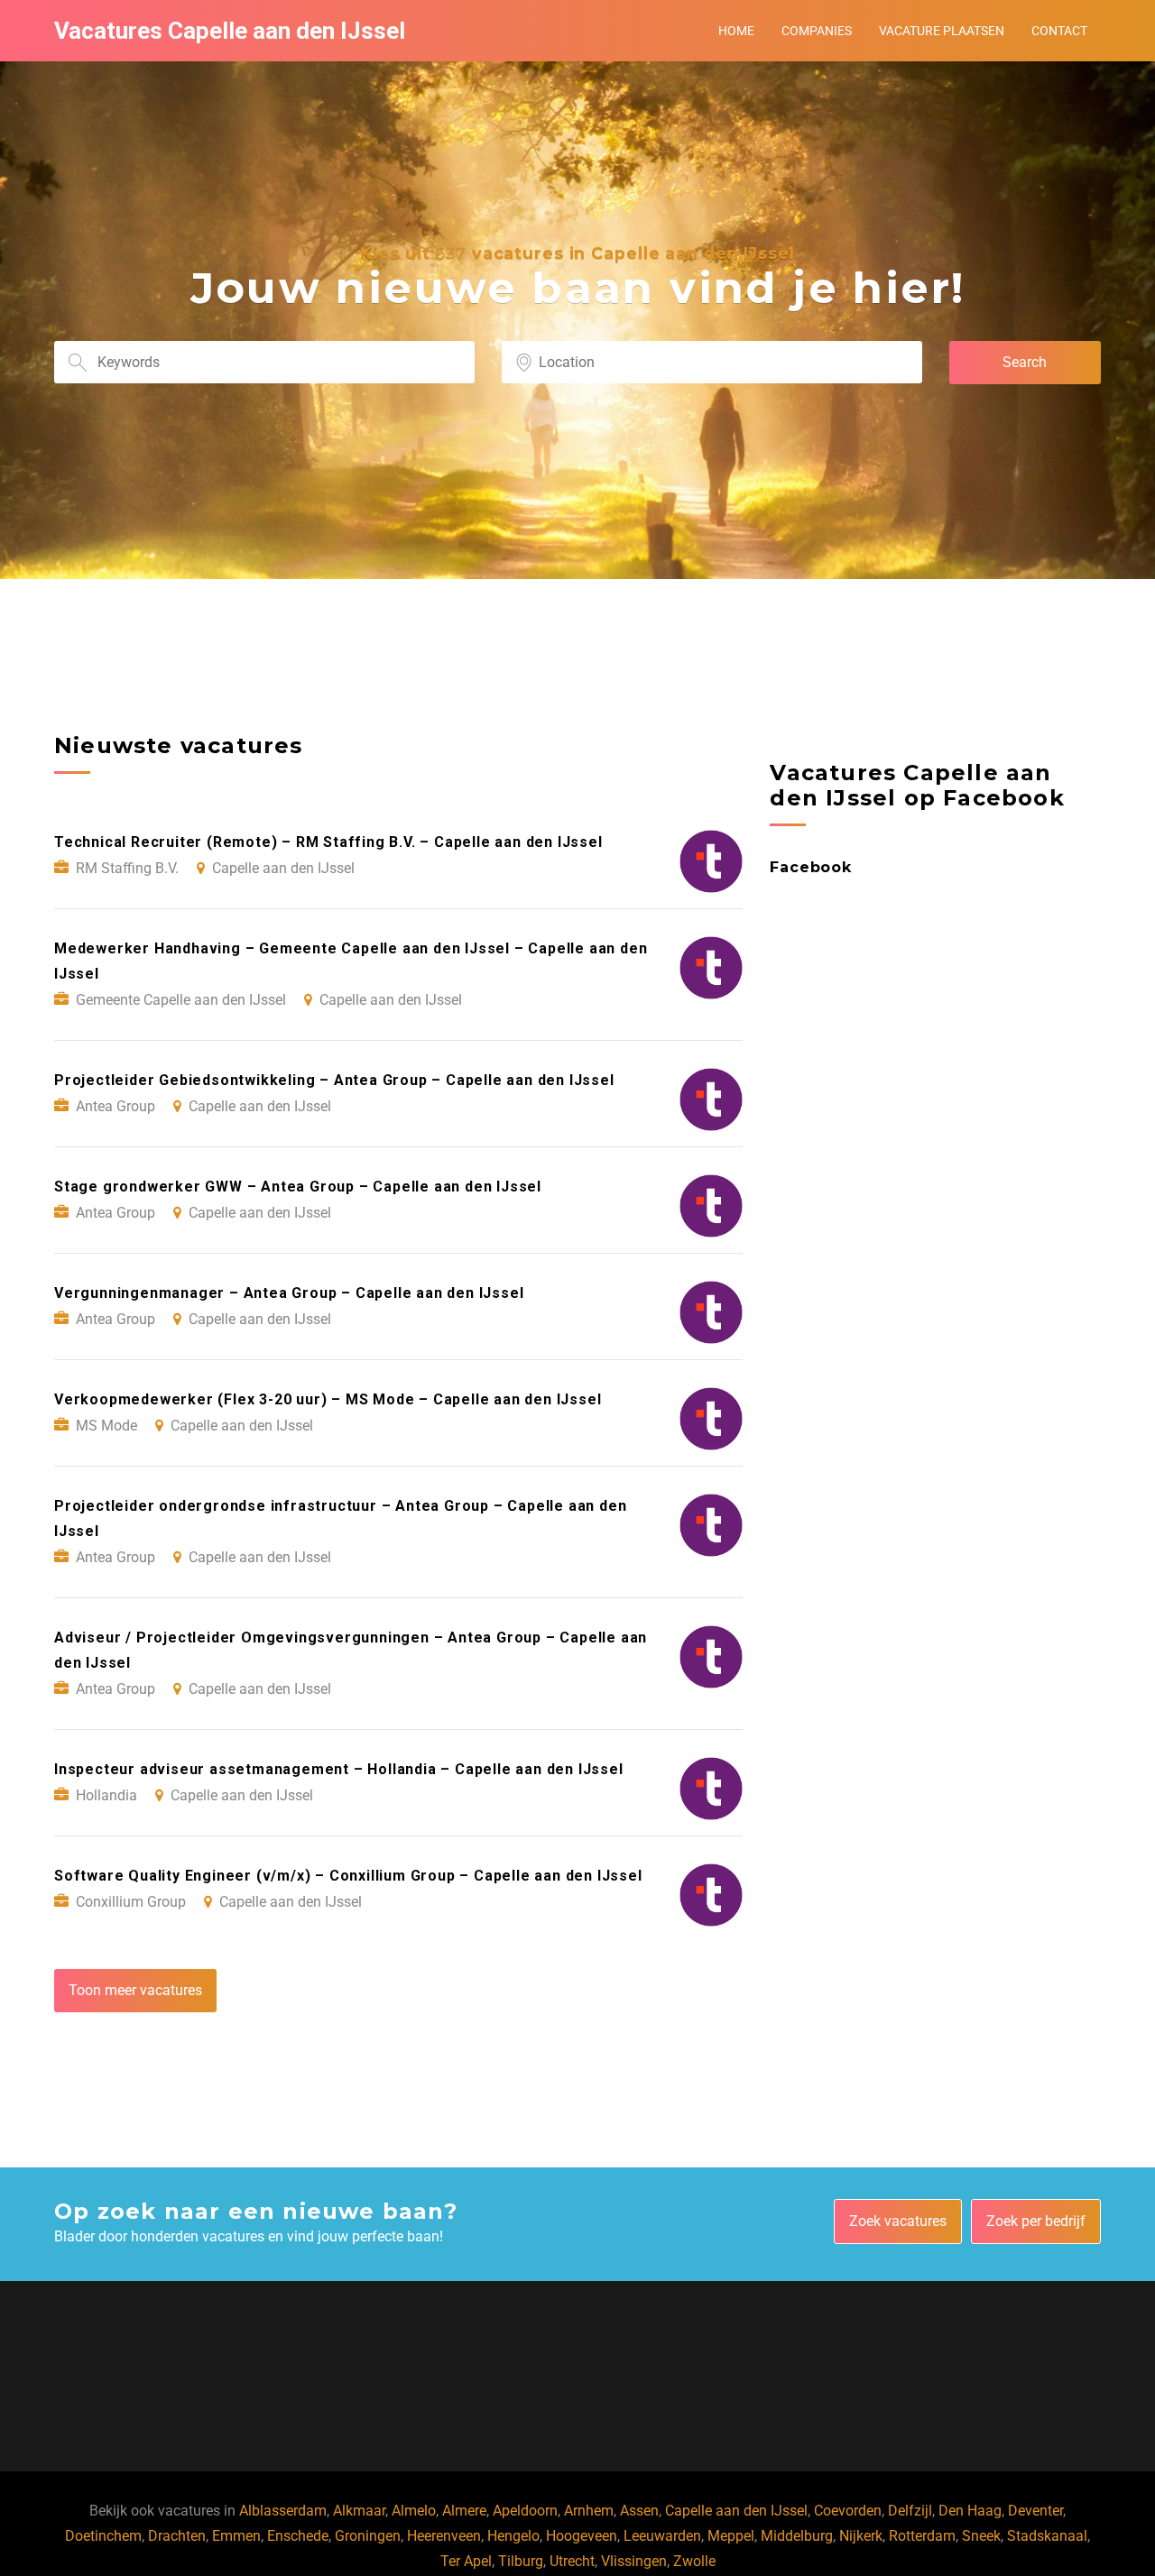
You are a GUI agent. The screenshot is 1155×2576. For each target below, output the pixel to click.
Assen (639, 2511)
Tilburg (521, 2561)
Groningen (368, 2536)
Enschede (298, 2536)
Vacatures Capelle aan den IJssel (230, 31)
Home (736, 31)
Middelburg (797, 2536)
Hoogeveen (582, 2536)
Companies (817, 31)
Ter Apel (466, 2561)
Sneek (981, 2536)
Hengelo (513, 2536)
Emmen (236, 2536)
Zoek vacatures (898, 2221)
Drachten (177, 2536)
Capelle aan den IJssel (736, 2511)
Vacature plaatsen (942, 31)
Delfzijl (910, 2511)
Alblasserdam (283, 2511)
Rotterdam (922, 2536)
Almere (464, 2511)
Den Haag (970, 2511)
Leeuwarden (662, 2536)
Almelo (414, 2511)
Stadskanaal (1047, 2536)
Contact (1059, 31)
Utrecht (572, 2561)
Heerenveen (444, 2536)
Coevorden (848, 2511)
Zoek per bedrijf (1036, 2221)
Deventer (1035, 2511)
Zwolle (694, 2561)
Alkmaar (359, 2511)
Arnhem (589, 2511)
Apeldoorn (525, 2511)
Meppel (731, 2536)
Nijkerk (861, 2536)
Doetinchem (103, 2536)
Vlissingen (634, 2561)
